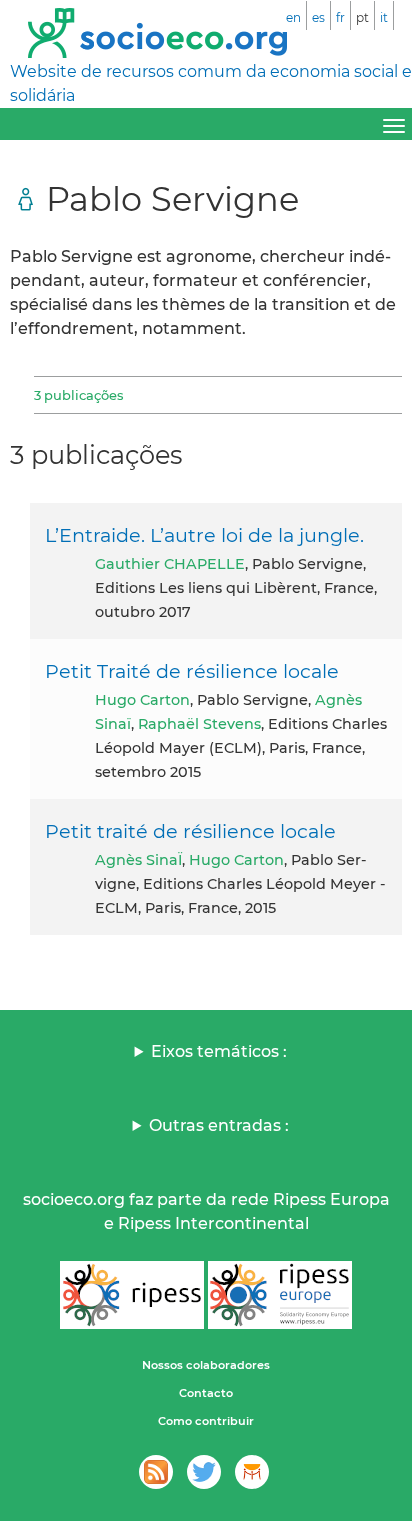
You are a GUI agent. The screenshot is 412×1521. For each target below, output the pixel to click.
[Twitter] (204, 1472)
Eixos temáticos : (219, 1051)
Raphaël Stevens (199, 724)
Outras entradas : (219, 1125)
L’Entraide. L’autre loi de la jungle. (204, 535)
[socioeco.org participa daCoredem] (252, 1472)
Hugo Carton (142, 700)
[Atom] (156, 1472)
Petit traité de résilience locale (190, 831)
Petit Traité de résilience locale (192, 671)
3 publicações (78, 395)
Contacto (206, 1393)
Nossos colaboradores (206, 1365)
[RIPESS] (132, 1295)
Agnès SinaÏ (138, 860)
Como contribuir (206, 1421)
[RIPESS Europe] (280, 1295)
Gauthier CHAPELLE (170, 564)
